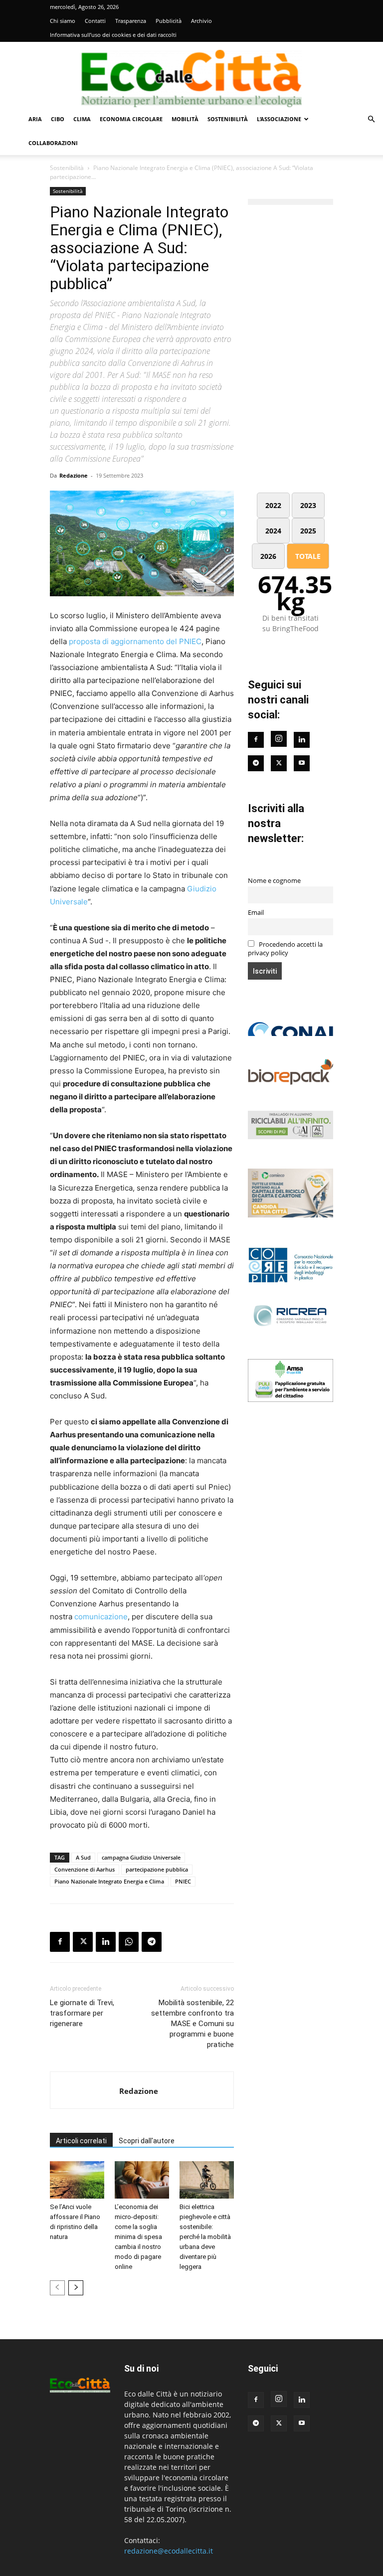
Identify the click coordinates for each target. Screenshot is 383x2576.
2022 (273, 505)
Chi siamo (63, 21)
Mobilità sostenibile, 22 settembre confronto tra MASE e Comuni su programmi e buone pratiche (192, 2024)
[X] (83, 1942)
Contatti (95, 21)
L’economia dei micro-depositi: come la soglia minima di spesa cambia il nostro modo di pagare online (138, 2237)
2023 (308, 505)
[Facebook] (60, 1942)
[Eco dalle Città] (191, 75)
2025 (308, 531)
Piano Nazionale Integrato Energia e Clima (109, 1881)
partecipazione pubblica (157, 1869)
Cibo (58, 119)
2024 (273, 531)
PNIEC (183, 1881)
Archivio (201, 21)
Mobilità (185, 119)
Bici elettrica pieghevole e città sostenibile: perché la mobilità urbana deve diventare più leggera (205, 2237)
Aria (35, 119)
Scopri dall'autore (147, 2141)
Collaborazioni (53, 143)
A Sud (83, 1857)
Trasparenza (131, 21)
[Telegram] (152, 1942)
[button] (371, 119)
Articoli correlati (81, 2141)
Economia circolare (131, 119)
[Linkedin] (106, 1942)
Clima (82, 119)
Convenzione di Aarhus (85, 1869)
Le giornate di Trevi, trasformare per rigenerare (82, 2013)
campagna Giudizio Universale (141, 1857)
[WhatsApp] (129, 1942)
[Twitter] (279, 763)
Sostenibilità (228, 119)
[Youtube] (302, 763)
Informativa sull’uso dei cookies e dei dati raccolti (113, 35)
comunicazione (101, 1617)
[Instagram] (279, 739)
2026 (268, 556)
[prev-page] (57, 2288)
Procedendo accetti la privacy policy (285, 949)
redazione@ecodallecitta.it (169, 2551)
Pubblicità (169, 21)
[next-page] (76, 2288)
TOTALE (308, 556)
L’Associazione (279, 119)
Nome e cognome (274, 881)
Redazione (74, 475)
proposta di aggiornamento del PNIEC (135, 641)
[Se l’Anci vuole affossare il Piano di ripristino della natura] (77, 2180)
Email (256, 913)
